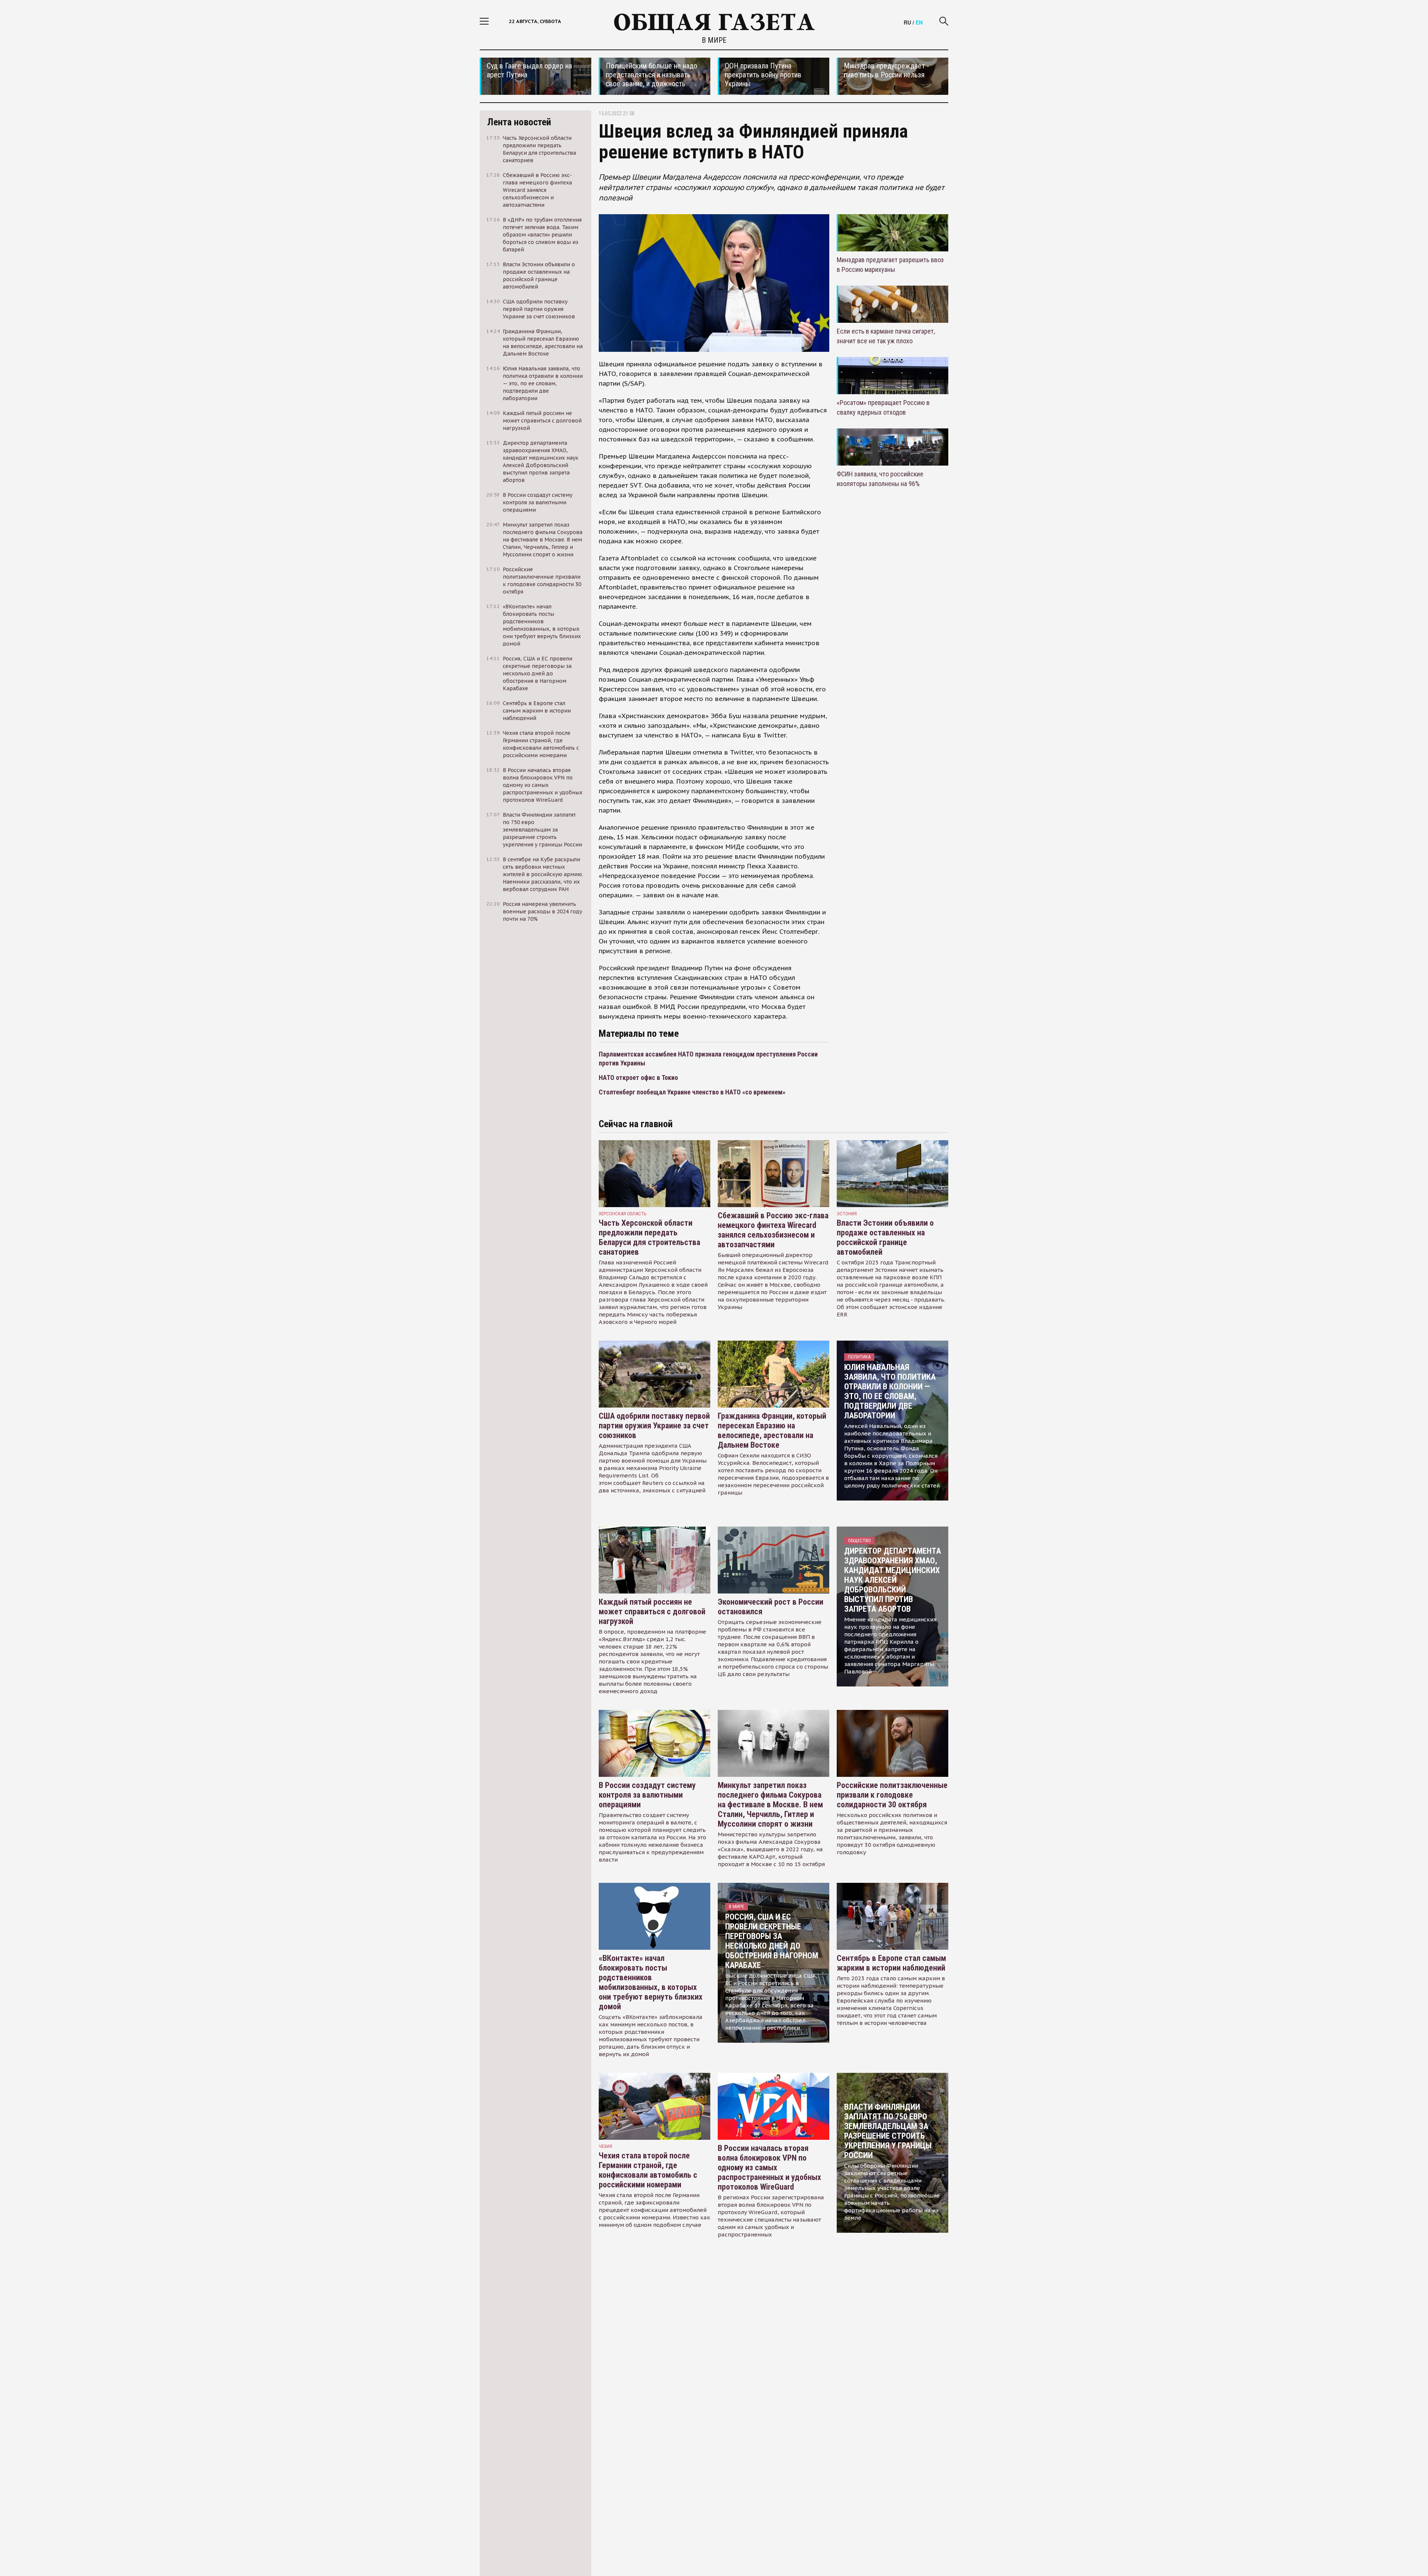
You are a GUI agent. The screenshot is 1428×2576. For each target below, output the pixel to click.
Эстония (847, 1214)
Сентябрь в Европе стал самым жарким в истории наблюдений (891, 1963)
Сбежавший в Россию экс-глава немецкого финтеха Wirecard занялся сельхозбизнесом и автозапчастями (773, 1230)
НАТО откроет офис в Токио (638, 1078)
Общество (859, 1541)
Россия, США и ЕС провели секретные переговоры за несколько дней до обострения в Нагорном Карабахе (772, 1941)
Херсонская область (623, 1214)
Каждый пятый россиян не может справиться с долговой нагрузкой (652, 1612)
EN (919, 22)
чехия (605, 2146)
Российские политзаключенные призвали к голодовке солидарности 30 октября (892, 1795)
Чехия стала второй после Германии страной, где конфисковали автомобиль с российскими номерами (648, 2170)
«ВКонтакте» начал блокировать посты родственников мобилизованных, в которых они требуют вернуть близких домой (651, 1982)
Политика (859, 1357)
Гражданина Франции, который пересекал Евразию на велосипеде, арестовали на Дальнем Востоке (772, 1430)
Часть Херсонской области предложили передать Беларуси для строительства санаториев (649, 1237)
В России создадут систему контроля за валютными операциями (647, 1795)
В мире (714, 40)
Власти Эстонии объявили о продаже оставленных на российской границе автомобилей (885, 1237)
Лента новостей (519, 122)
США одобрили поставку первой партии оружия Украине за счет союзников (654, 1426)
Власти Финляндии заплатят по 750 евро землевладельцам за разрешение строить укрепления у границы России (888, 2131)
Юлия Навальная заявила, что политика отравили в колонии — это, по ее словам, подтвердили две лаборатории (890, 1391)
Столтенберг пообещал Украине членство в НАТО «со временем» (692, 1092)
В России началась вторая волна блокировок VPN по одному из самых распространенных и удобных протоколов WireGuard (769, 2167)
